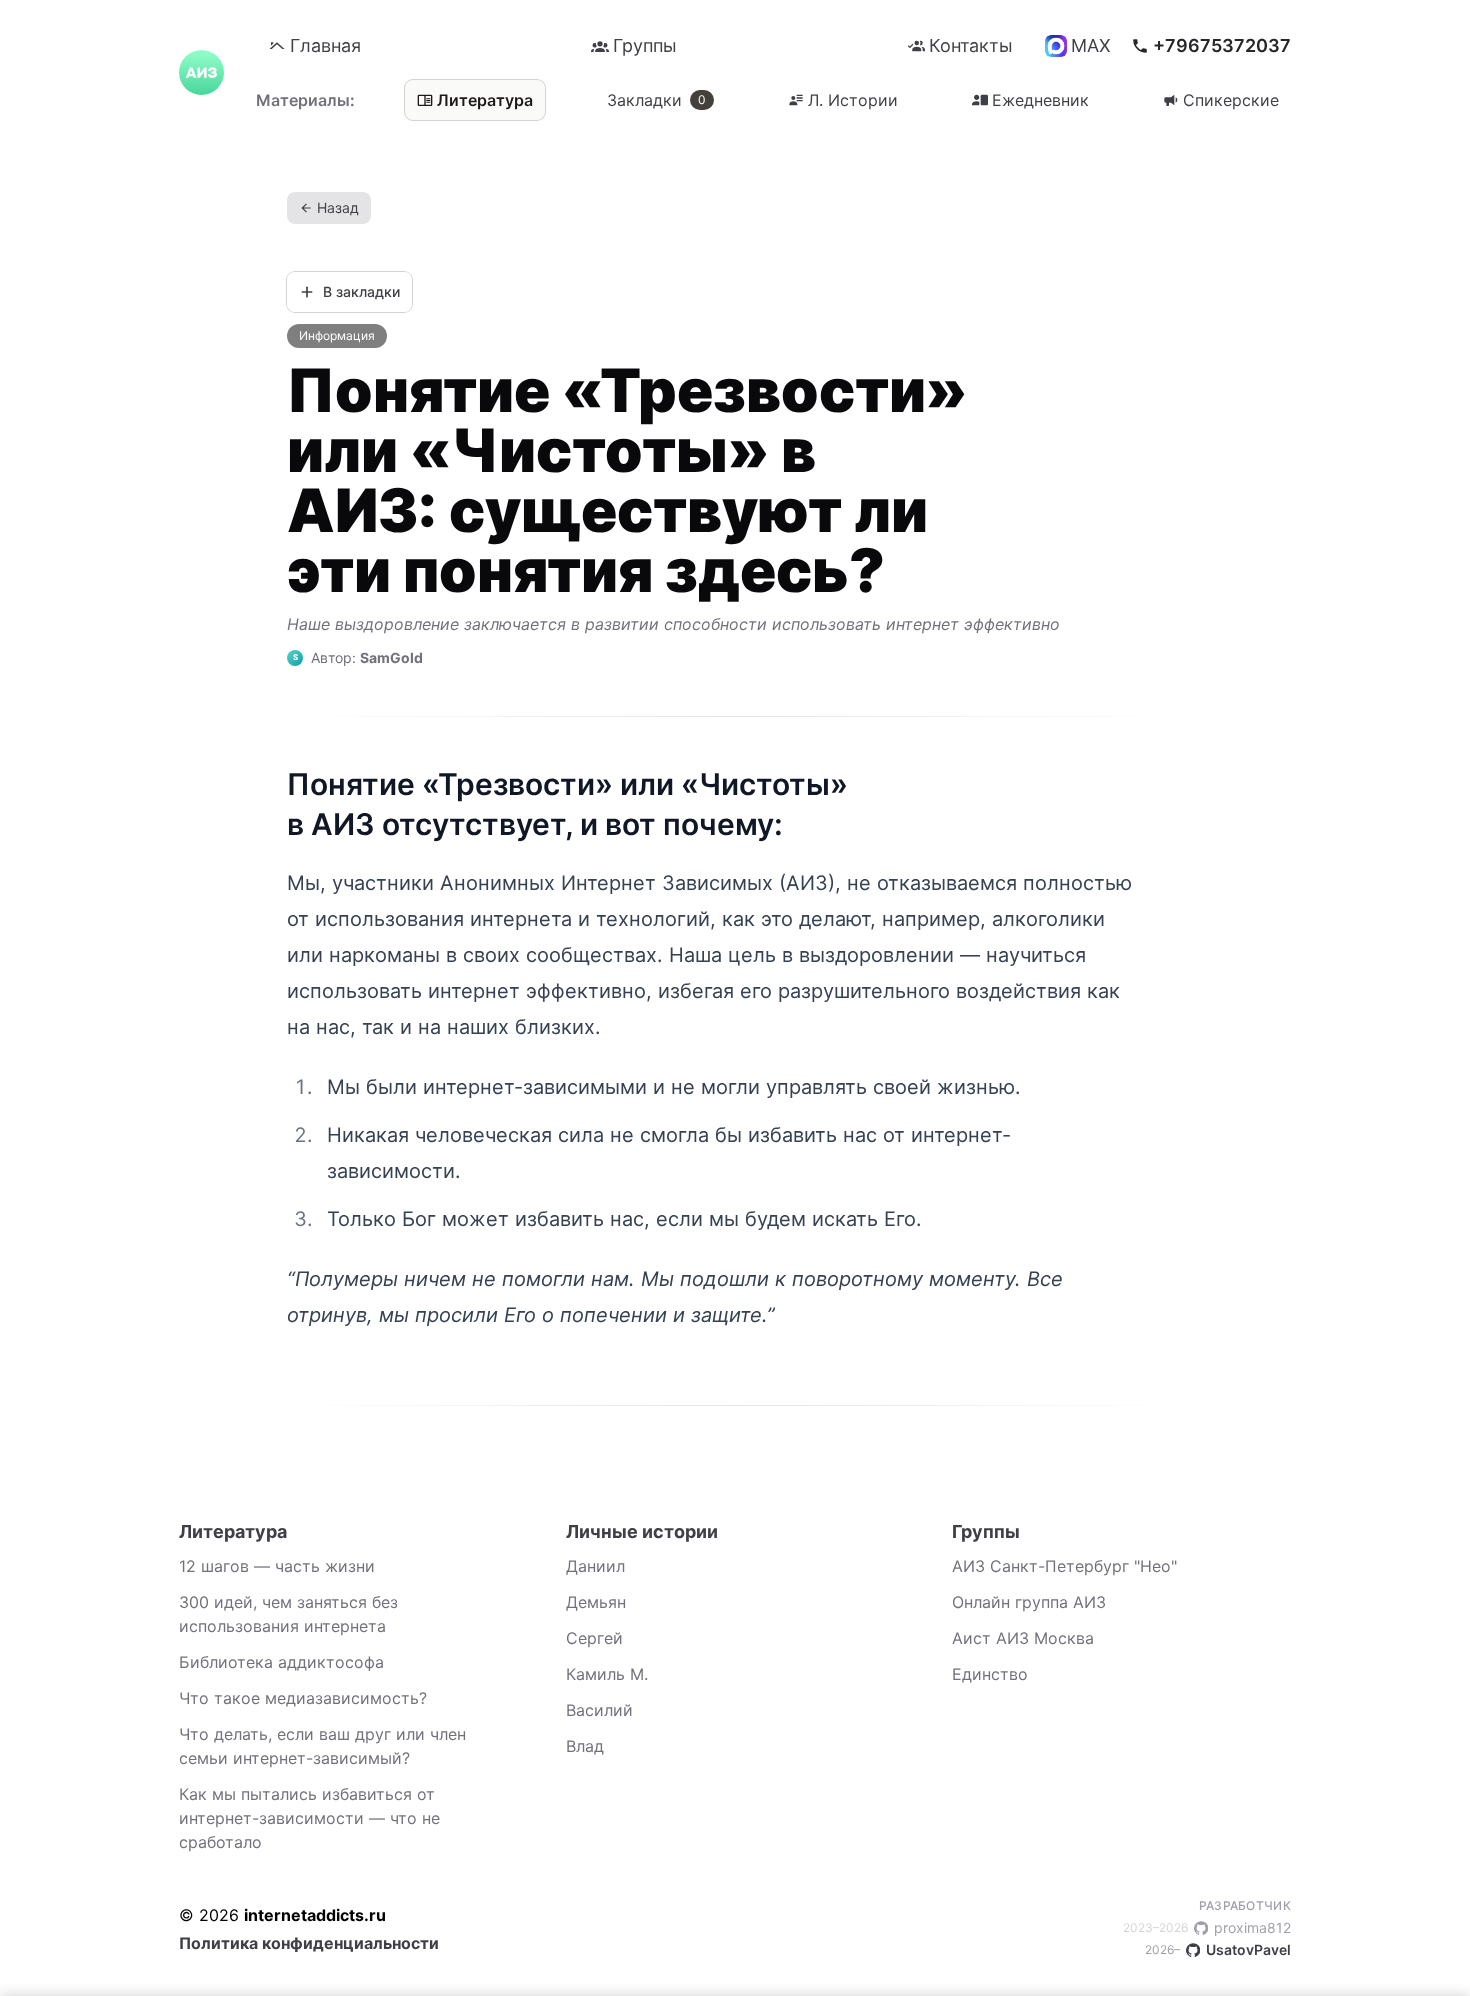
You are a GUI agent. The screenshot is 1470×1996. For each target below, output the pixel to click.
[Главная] (201, 72)
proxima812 (1207, 1927)
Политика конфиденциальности (309, 1943)
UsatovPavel (1218, 1949)
